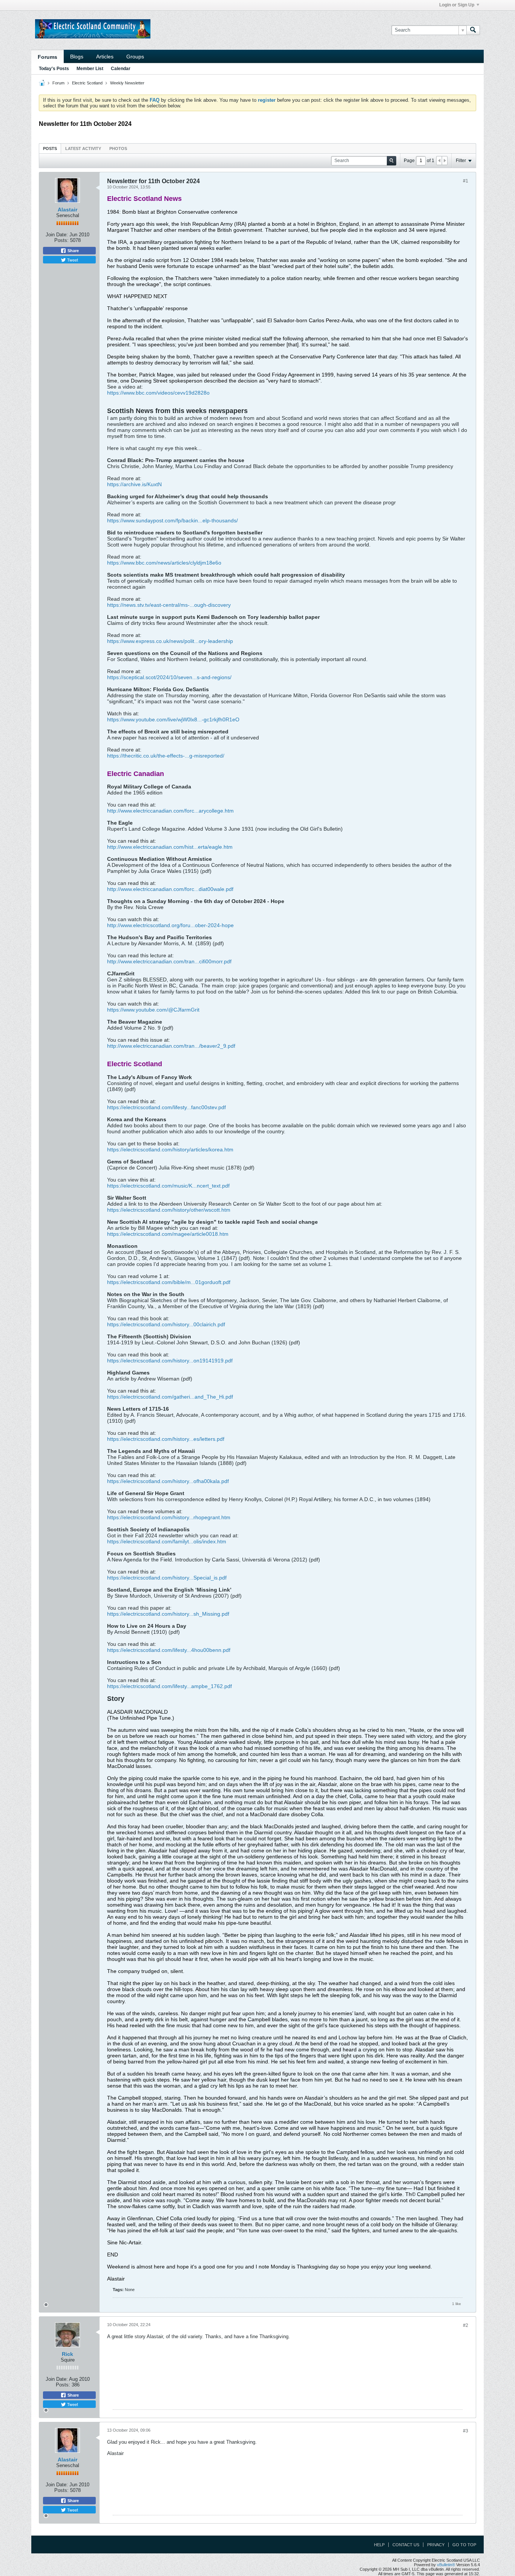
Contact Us (406, 2545)
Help (379, 2545)
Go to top (464, 2545)
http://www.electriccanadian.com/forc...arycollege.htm (170, 811)
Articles (105, 57)
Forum (58, 83)
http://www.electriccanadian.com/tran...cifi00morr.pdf (169, 961)
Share (73, 251)
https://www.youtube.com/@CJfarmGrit (153, 1010)
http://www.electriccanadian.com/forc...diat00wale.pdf (170, 889)
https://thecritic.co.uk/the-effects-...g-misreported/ (166, 756)
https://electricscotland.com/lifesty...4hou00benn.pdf (169, 1650)
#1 (466, 181)
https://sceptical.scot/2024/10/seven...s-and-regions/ (169, 677)
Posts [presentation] (50, 148)
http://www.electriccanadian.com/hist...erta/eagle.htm (170, 847)
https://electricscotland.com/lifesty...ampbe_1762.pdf (169, 1686)
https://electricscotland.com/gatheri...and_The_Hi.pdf (170, 1397)
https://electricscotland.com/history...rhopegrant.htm (169, 1517)
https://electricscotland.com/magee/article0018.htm (168, 1234)
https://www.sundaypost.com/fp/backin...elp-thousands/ (172, 520)
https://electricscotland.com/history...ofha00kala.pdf (168, 1481)
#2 (466, 2325)
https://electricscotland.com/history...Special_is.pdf (167, 1578)
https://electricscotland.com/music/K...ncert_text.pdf (168, 1186)
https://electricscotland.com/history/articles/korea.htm (170, 1149)
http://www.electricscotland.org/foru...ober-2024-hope (170, 925)
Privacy (436, 2545)
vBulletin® (446, 2565)
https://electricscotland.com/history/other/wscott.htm (169, 1210)
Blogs (77, 57)
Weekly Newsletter (127, 83)
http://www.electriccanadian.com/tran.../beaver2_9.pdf (171, 1046)
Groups (135, 57)
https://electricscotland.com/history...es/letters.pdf (166, 1439)
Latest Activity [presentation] (83, 148)
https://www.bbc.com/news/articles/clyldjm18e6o (164, 563)
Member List (90, 69)
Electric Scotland (87, 83)
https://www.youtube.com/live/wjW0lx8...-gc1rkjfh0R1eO (173, 719)
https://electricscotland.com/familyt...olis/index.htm (167, 1541)
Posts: (61, 240)
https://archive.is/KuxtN (134, 484)
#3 (466, 2431)
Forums (48, 57)
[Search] (473, 30)
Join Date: (57, 235)
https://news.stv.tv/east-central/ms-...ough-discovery (169, 605)
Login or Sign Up (457, 5)
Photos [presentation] (118, 148)
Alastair (67, 210)
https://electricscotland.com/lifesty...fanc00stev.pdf (166, 1107)
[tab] (50, 148)
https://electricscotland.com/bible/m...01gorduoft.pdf (169, 1282)
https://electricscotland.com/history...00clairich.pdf (166, 1324)
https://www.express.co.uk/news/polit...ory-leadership (170, 641)
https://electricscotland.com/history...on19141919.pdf (170, 1361)
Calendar (121, 69)
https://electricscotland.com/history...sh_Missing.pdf (168, 1614)
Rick (67, 2354)
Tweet (72, 260)
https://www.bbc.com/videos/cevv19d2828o (158, 393)
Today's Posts (54, 69)
